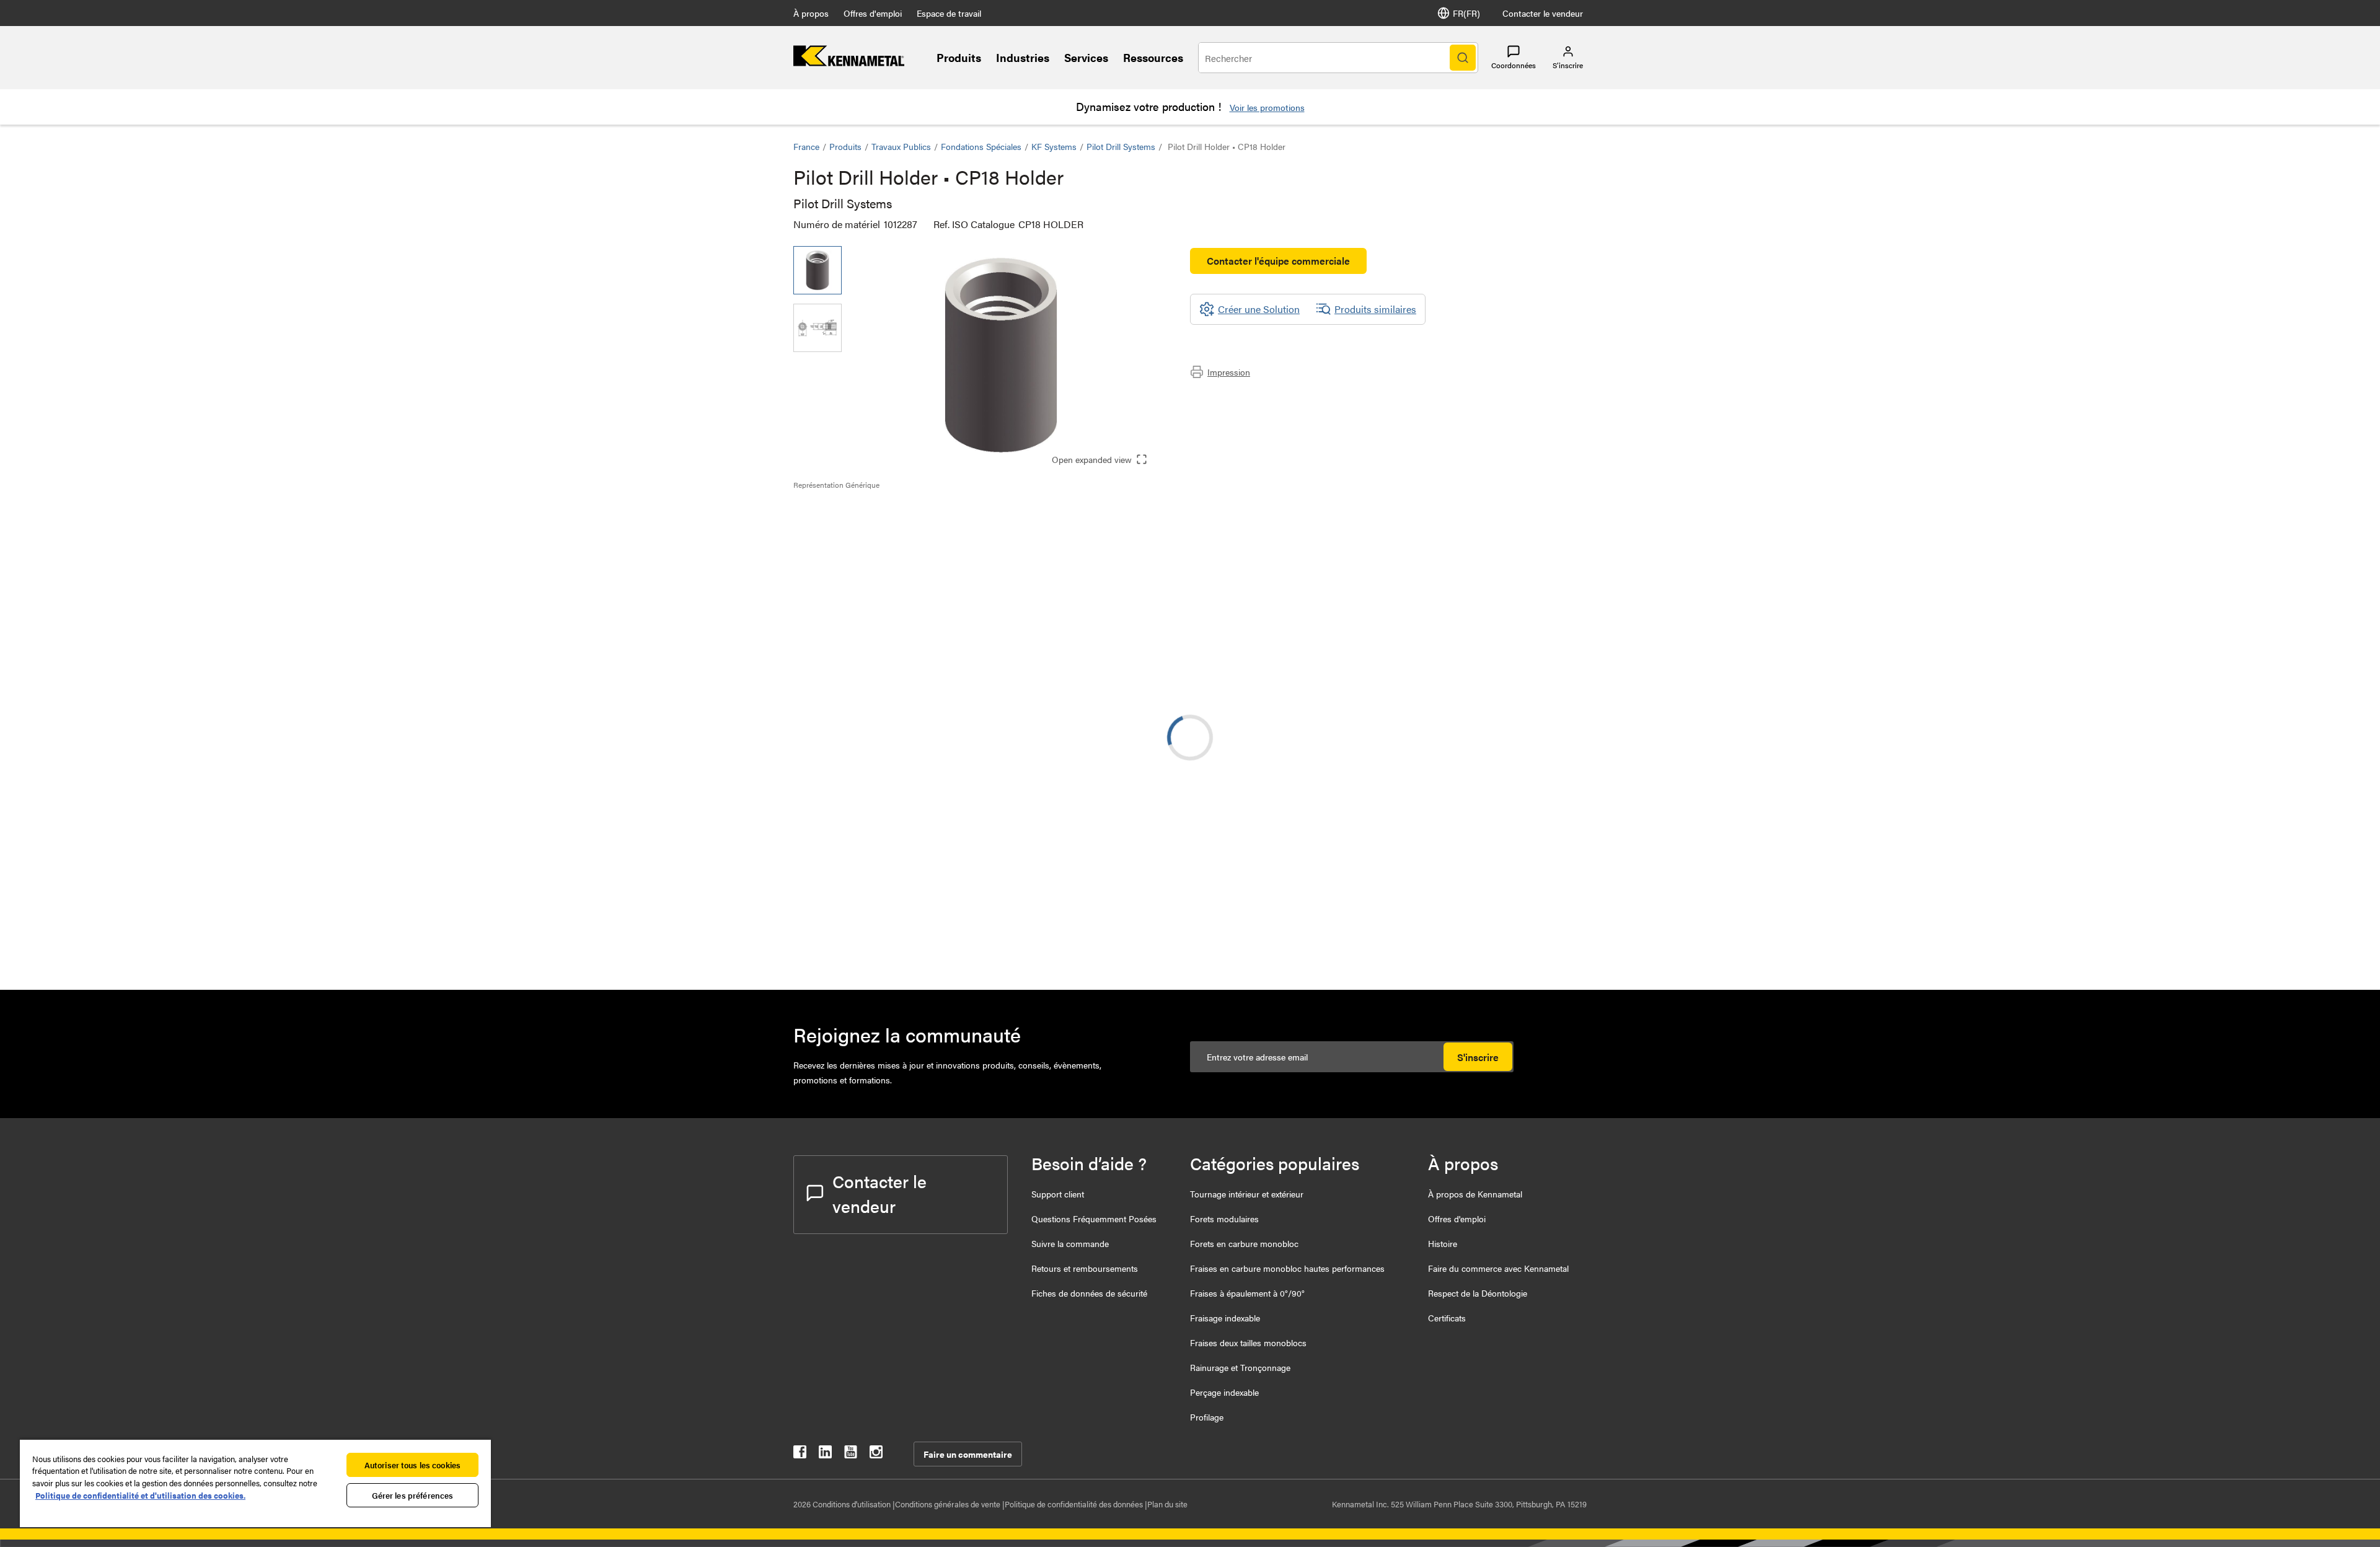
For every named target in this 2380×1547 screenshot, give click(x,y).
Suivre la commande (1070, 1243)
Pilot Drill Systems (1121, 146)
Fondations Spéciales (981, 146)
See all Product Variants (1520, 641)
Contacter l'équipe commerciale (1278, 261)
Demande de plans (833, 846)
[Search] (1463, 58)
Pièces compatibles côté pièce (883, 541)
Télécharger (1540, 745)
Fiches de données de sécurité (1089, 1293)
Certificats (1447, 1318)
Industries (1023, 57)
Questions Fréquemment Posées (1094, 1219)
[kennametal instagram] (876, 1454)
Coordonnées (1514, 65)
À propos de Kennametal (1475, 1194)
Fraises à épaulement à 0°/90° (1247, 1293)
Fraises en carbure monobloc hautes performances (1287, 1268)
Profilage (1207, 1417)
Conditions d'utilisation (853, 1504)
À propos (811, 13)
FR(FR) (1466, 13)
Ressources (1153, 57)
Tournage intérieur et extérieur (1247, 1194)
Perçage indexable (1224, 1392)
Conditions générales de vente (949, 1504)
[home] (849, 62)
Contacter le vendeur (1543, 13)
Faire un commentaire (968, 1454)
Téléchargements (854, 527)
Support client (1058, 1194)
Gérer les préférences (413, 1495)
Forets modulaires (1224, 1219)
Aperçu (833, 512)
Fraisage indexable (1225, 1318)
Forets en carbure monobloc (1244, 1243)
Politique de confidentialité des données (1075, 1504)
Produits (959, 57)
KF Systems (1054, 146)
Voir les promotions (1267, 107)
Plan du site (1167, 1504)
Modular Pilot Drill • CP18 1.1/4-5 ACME (963, 933)
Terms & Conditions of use (1430, 745)
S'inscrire (1478, 1057)
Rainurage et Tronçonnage (1240, 1367)
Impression (1229, 372)
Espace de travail (949, 13)
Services (1086, 57)
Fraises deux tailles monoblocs (1248, 1342)
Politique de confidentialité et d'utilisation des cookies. (140, 1495)
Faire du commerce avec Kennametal (1498, 1268)
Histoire (1443, 1243)
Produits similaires (1375, 309)
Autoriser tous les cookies (412, 1465)
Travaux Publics (901, 146)
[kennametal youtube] (851, 1454)
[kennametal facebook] (800, 1454)
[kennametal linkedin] (825, 1454)
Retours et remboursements (1085, 1268)
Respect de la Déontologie (1478, 1293)
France (806, 146)
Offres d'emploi (873, 13)
